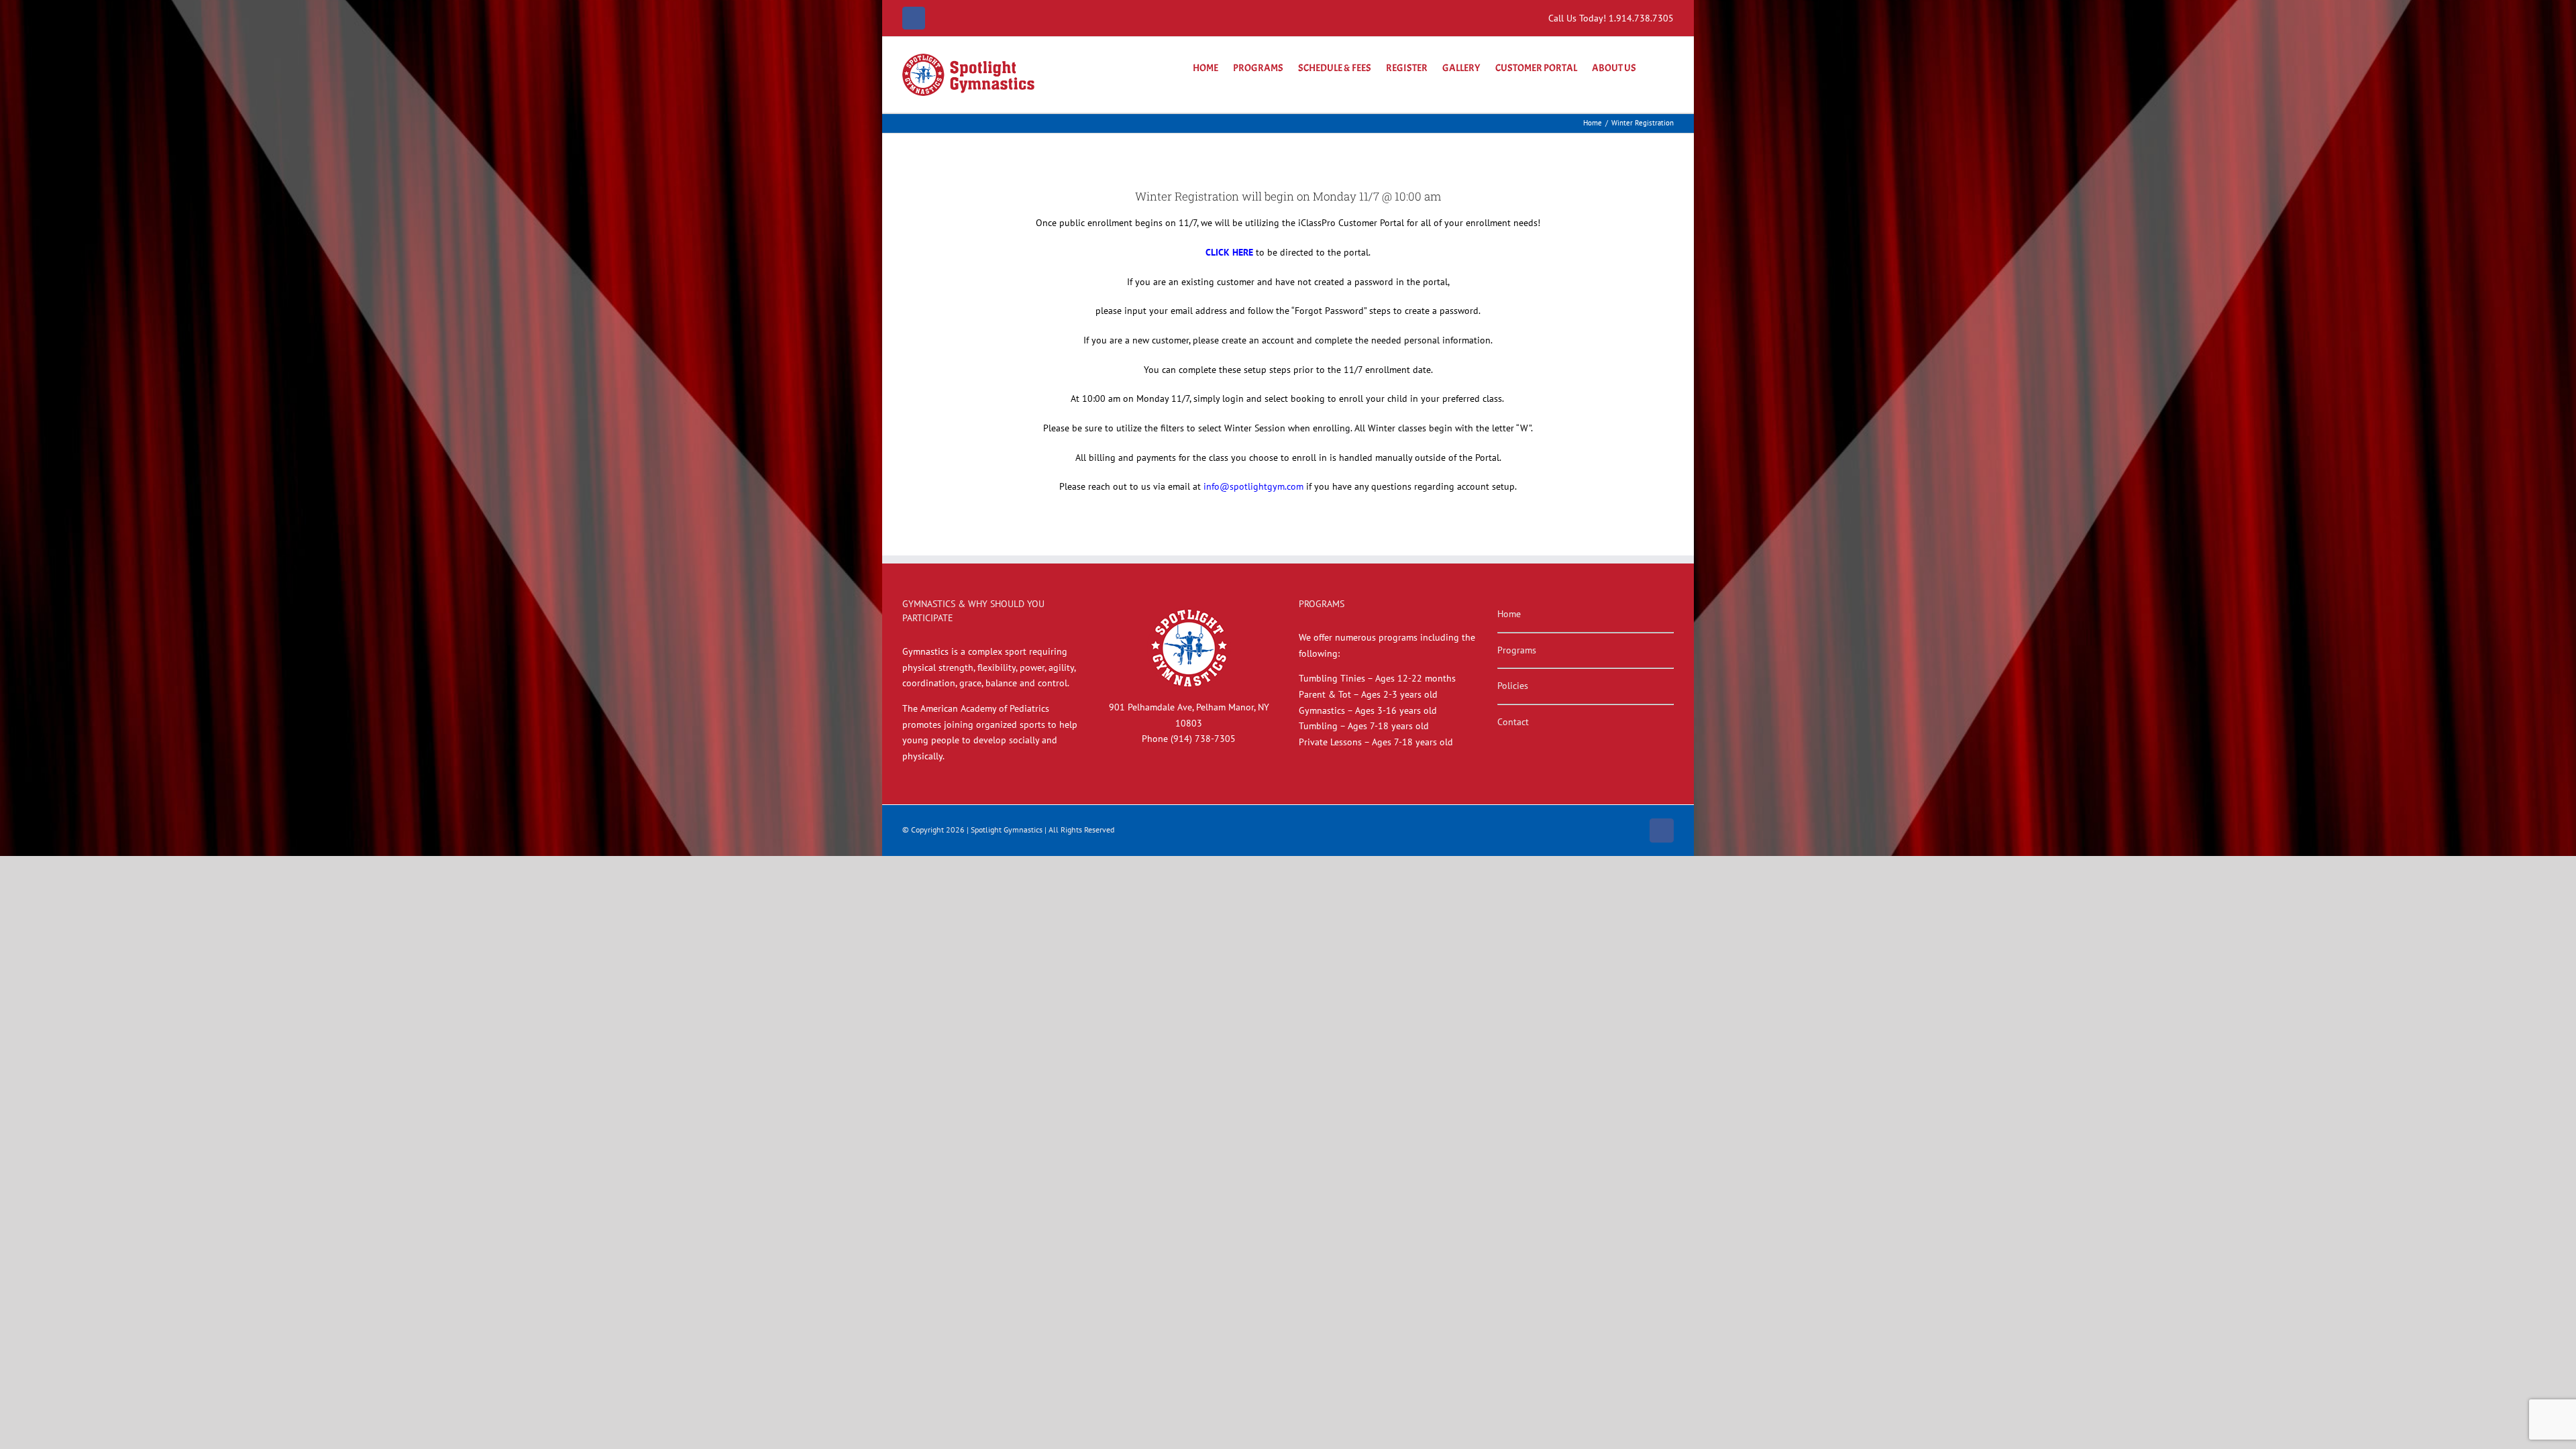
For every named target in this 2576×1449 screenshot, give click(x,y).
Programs (1517, 650)
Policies (1513, 686)
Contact (1513, 722)
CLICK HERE (1229, 252)
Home (1509, 614)
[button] (1655, 66)
